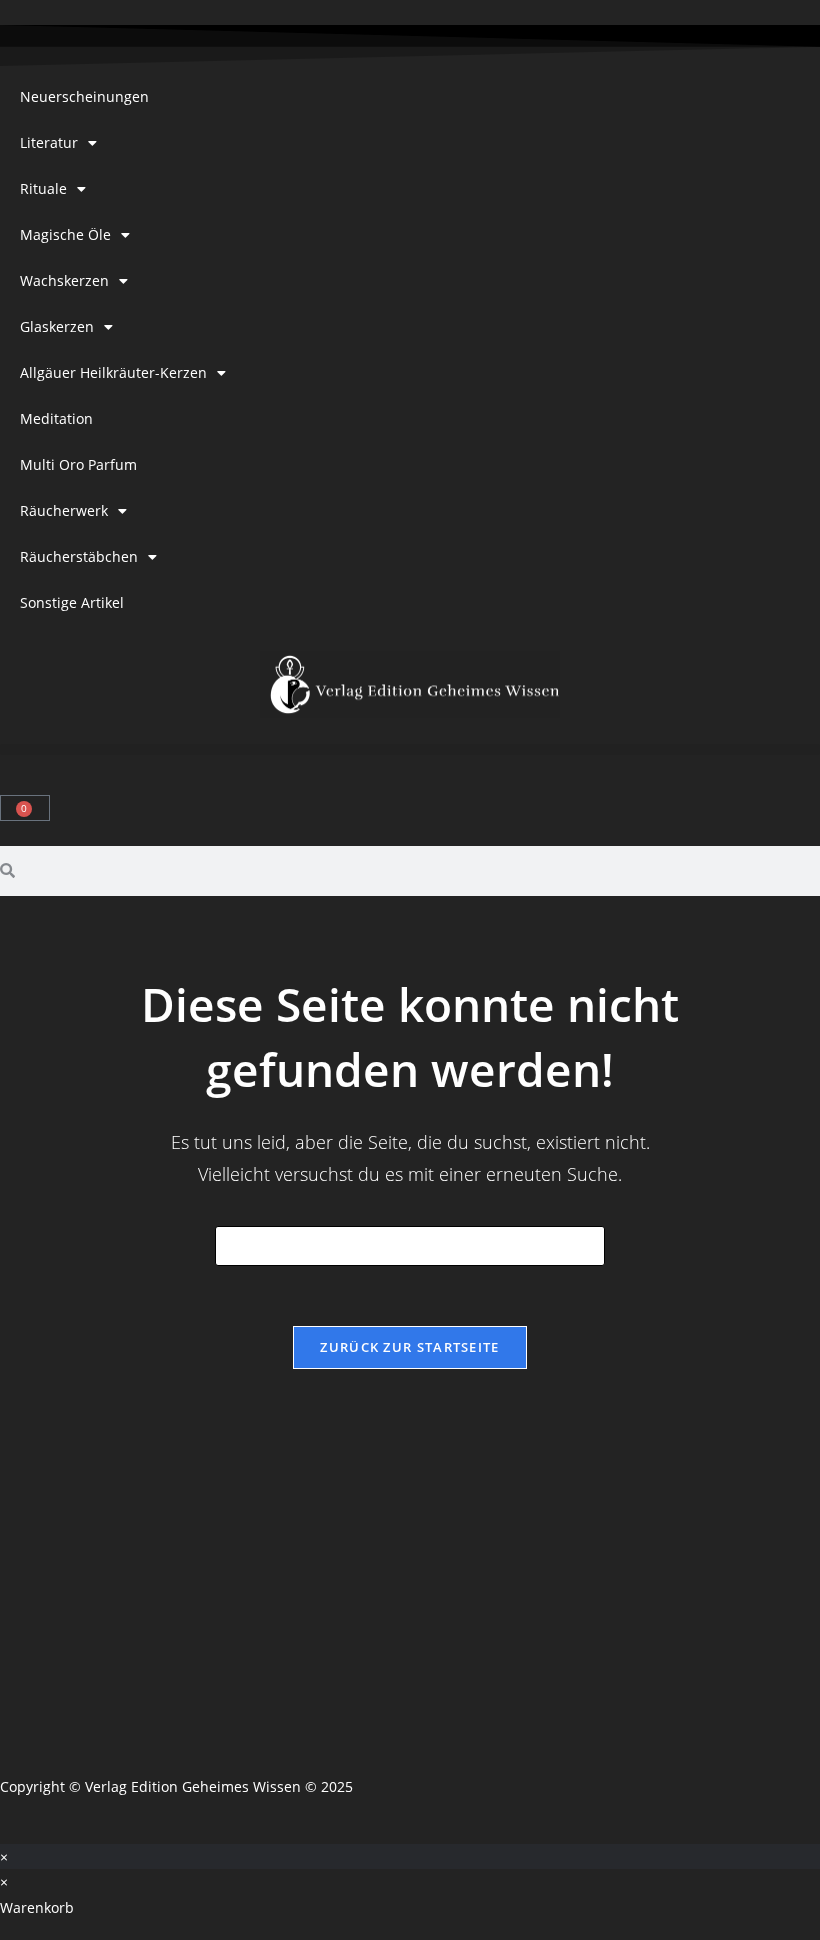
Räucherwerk (64, 510)
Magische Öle (65, 234)
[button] (410, 749)
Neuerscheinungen (84, 96)
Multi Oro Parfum (78, 464)
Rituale (43, 188)
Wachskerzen (64, 280)
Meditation (56, 418)
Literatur (49, 142)
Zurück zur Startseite (409, 1347)
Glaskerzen (57, 326)
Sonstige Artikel (72, 602)
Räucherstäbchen (79, 556)
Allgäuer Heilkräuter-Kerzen (113, 372)
